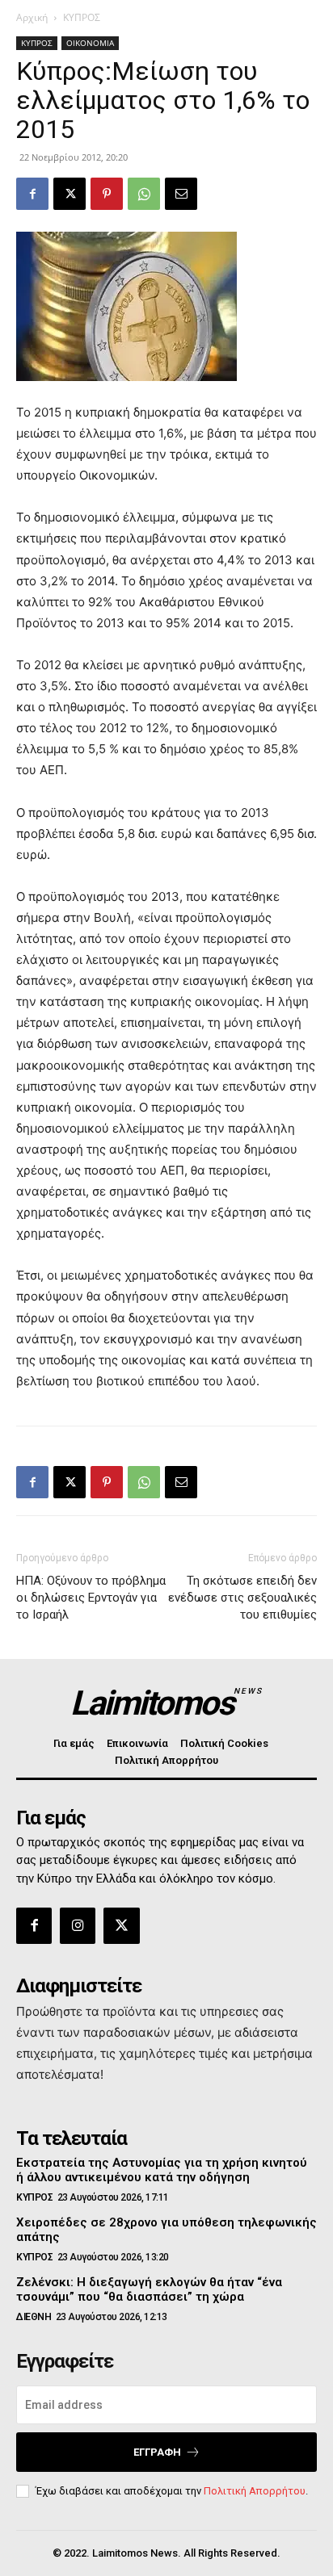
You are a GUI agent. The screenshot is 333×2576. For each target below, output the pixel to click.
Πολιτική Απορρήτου (255, 2491)
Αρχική (32, 17)
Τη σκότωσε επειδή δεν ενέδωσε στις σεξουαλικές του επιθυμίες (242, 1598)
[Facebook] (32, 194)
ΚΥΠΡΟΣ (82, 17)
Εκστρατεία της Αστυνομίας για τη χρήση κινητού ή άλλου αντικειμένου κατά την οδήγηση (162, 2170)
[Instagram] (78, 1925)
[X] (70, 194)
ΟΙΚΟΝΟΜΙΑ (90, 43)
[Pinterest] (107, 194)
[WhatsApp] (144, 194)
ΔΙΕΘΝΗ (34, 2317)
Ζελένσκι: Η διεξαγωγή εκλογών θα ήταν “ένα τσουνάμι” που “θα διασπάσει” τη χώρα (149, 2289)
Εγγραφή (157, 2452)
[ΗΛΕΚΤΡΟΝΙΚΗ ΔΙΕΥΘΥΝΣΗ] (181, 194)
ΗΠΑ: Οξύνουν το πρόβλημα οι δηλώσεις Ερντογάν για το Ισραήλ (91, 1598)
